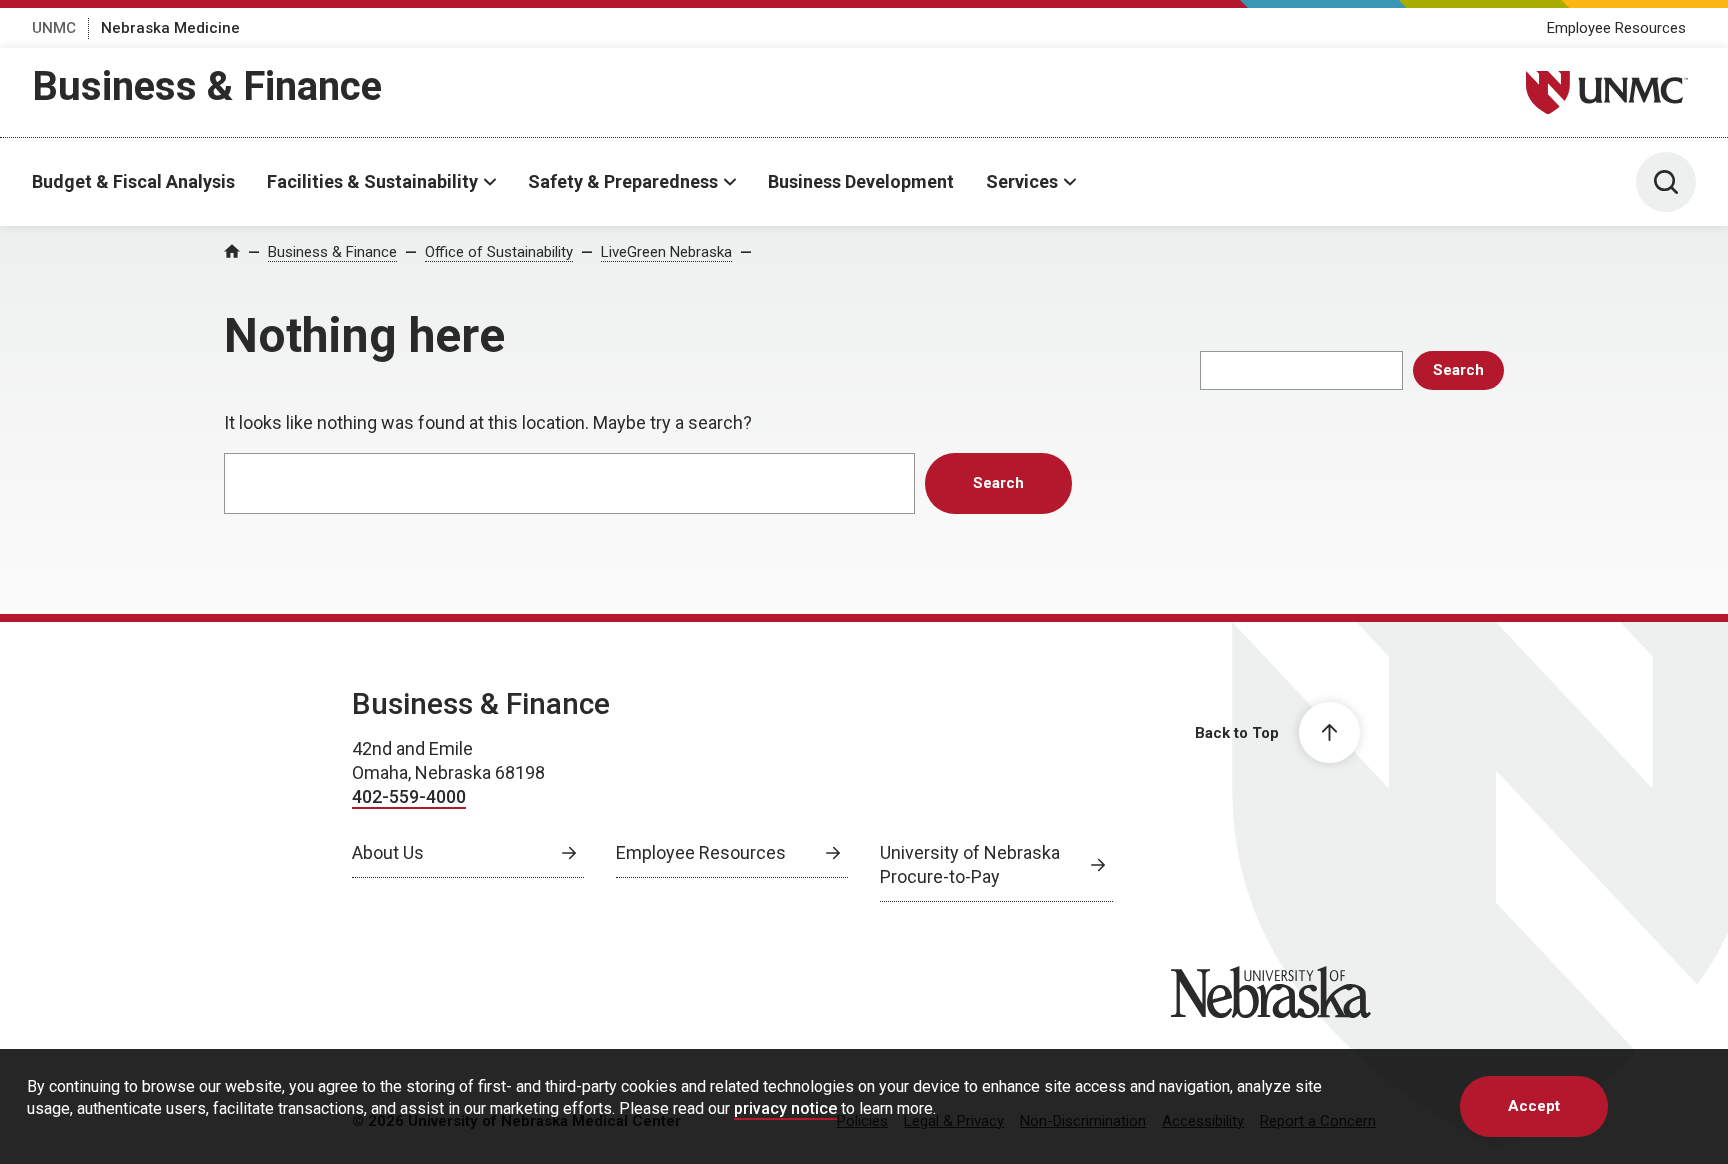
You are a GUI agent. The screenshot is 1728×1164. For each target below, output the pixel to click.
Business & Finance (207, 86)
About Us (388, 852)
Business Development (861, 181)
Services (1022, 181)
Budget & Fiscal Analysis (133, 181)
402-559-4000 (409, 796)
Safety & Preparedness (623, 181)
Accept (1534, 1106)
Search (1458, 370)
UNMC (54, 28)
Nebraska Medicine (170, 28)
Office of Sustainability (499, 252)
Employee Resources (1616, 28)
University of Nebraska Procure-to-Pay (970, 864)
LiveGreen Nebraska (666, 252)
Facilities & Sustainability (372, 181)
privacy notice (785, 1107)
